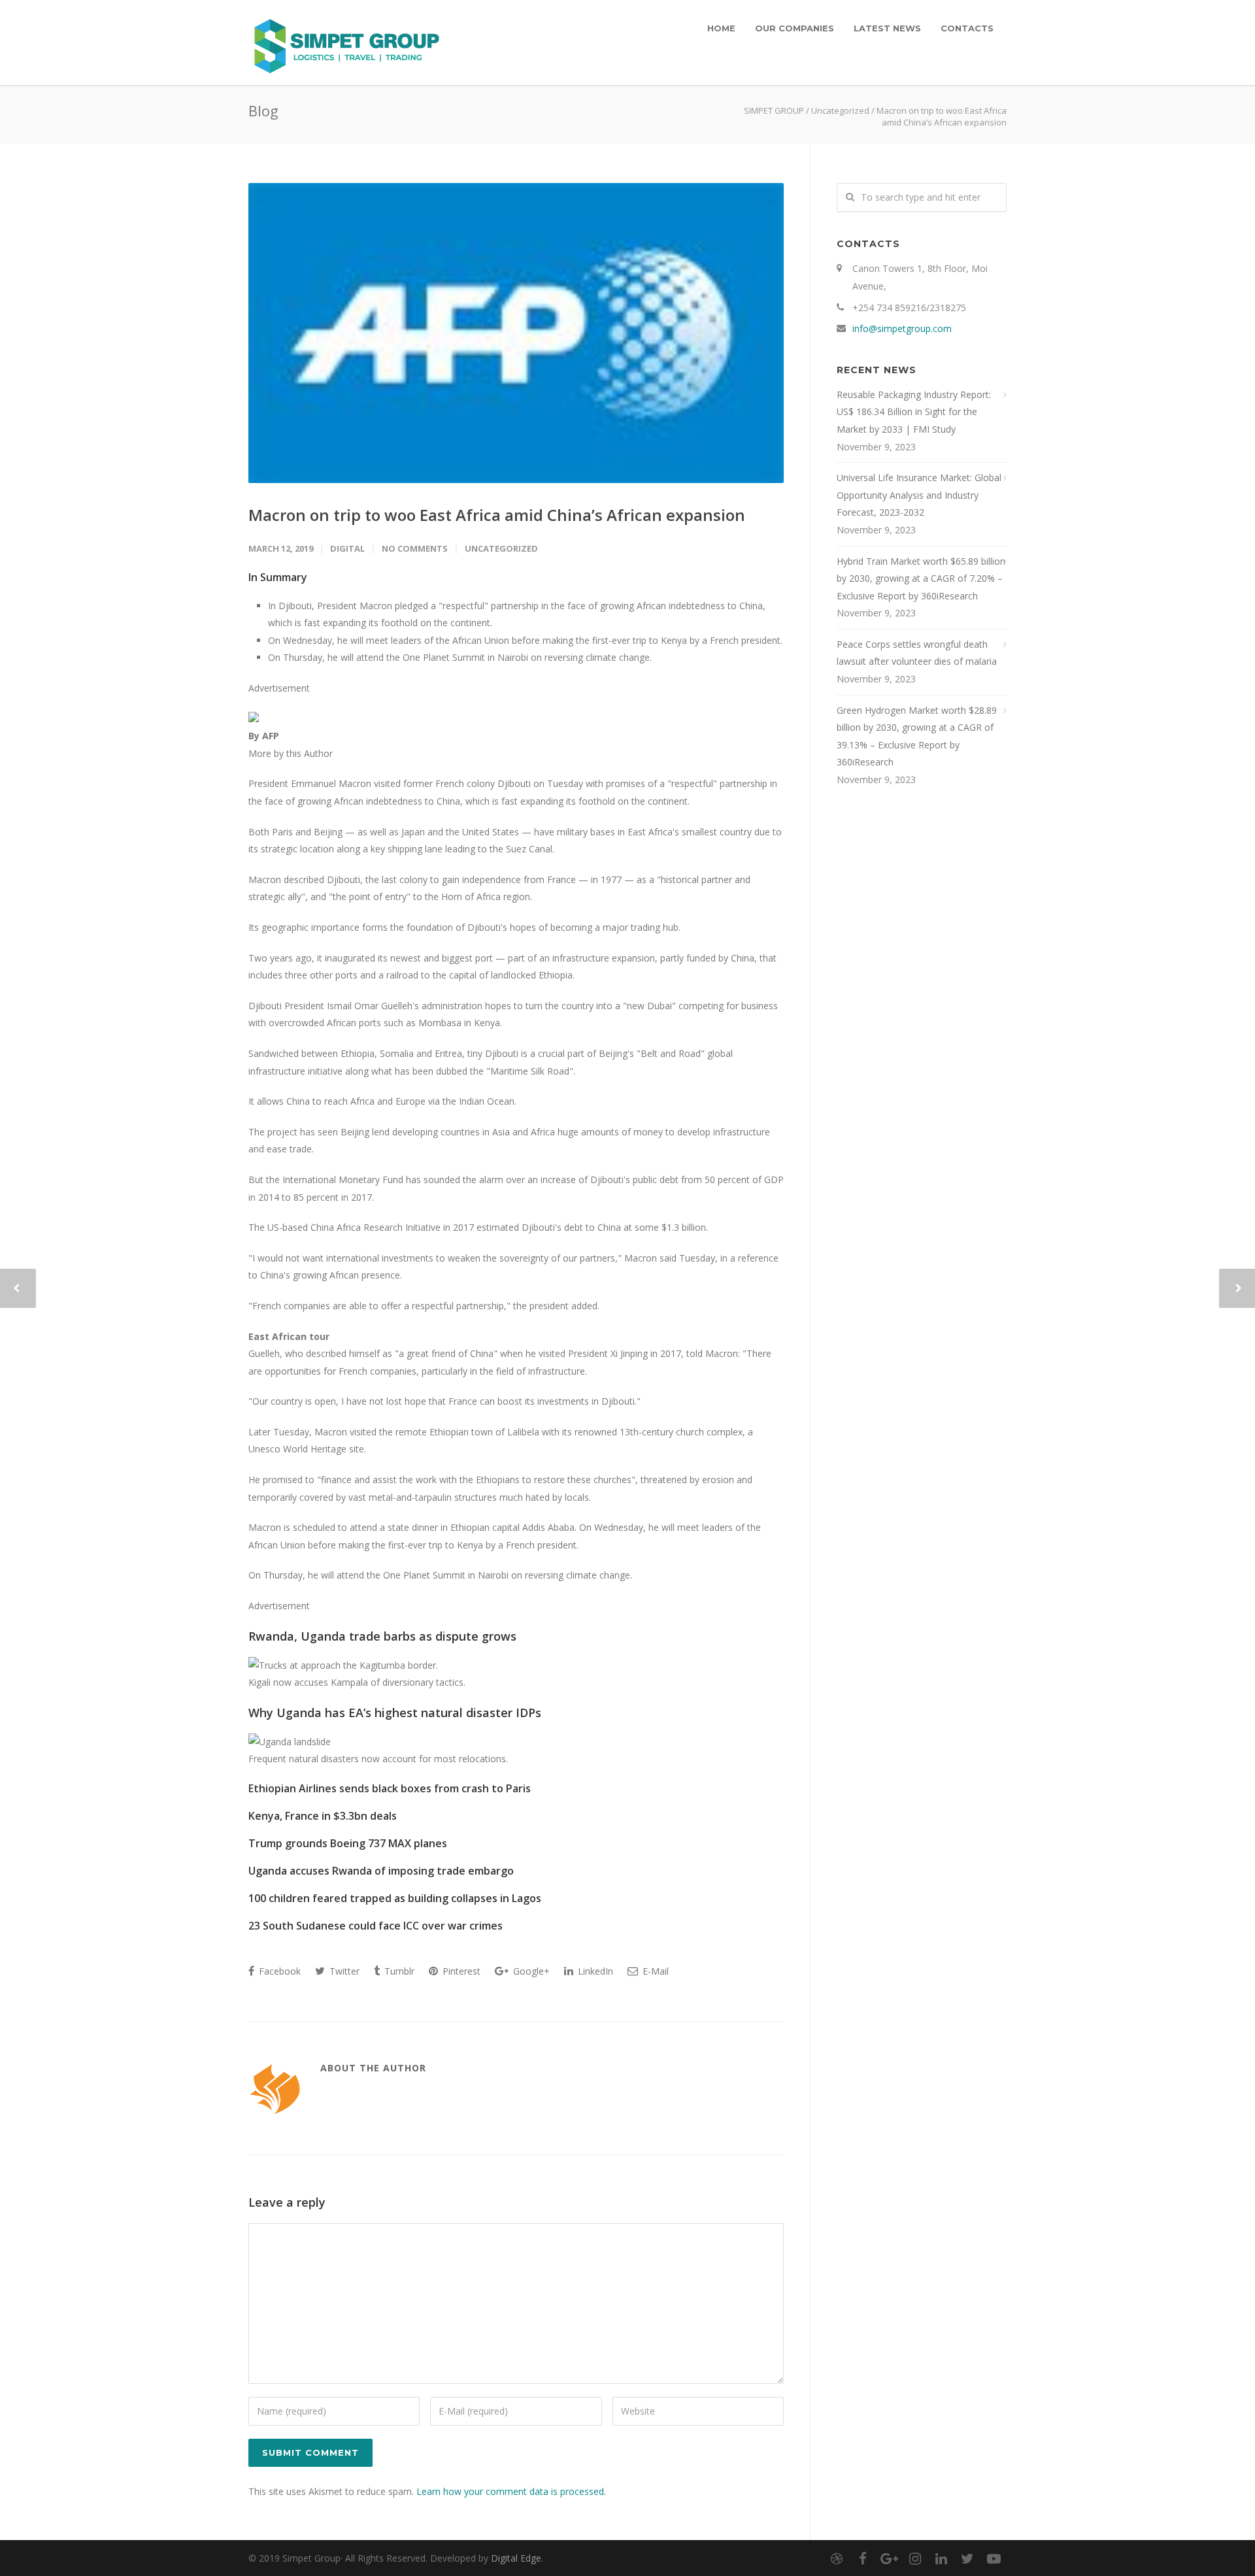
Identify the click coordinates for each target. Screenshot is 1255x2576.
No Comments (415, 548)
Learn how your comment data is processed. (511, 2491)
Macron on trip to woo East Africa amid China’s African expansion (497, 515)
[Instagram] (915, 2558)
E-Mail (654, 1971)
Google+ (530, 1971)
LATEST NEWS (887, 28)
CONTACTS (967, 28)
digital (347, 548)
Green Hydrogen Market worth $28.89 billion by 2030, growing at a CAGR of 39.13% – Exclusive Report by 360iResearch (917, 736)
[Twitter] (967, 2558)
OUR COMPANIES (795, 28)
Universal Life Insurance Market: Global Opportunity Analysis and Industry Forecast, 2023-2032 (919, 495)
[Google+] (889, 2558)
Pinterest (460, 1971)
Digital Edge (516, 2558)
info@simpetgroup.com (902, 328)
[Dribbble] (837, 2558)
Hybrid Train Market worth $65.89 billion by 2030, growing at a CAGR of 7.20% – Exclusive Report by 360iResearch (921, 578)
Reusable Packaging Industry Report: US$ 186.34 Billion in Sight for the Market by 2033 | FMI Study (914, 412)
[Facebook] (863, 2558)
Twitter (343, 1971)
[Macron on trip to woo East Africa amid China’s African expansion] (516, 333)
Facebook (278, 1971)
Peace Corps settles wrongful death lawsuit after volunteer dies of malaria (917, 653)
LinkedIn (594, 1971)
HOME (721, 28)
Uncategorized (840, 110)
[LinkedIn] (941, 2558)
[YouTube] (994, 2558)
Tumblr (398, 1971)
